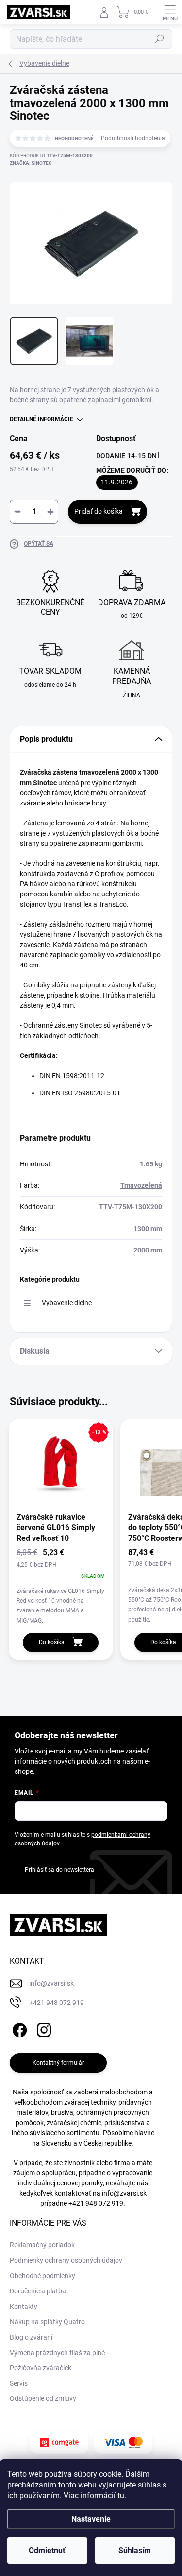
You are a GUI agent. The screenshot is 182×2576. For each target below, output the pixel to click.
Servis (19, 2383)
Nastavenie (91, 2519)
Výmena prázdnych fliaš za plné (57, 2353)
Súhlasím (135, 2550)
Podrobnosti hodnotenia (133, 138)
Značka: (31, 163)
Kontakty (24, 2307)
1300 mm (148, 1229)
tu (121, 2495)
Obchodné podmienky (42, 2276)
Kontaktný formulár (58, 2063)
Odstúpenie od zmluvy (43, 2398)
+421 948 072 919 (96, 2203)
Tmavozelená (141, 1185)
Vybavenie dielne (67, 1303)
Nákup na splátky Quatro (47, 2322)
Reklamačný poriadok (42, 2245)
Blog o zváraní (31, 2337)
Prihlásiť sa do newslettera (59, 1870)
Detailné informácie (41, 419)
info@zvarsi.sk (124, 2193)
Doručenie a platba (38, 2291)
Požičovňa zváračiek (41, 2368)
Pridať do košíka (99, 511)
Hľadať (160, 39)
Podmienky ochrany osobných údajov (66, 2260)
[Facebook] (18, 2028)
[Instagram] (42, 2028)
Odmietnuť (47, 2550)
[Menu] (170, 12)
